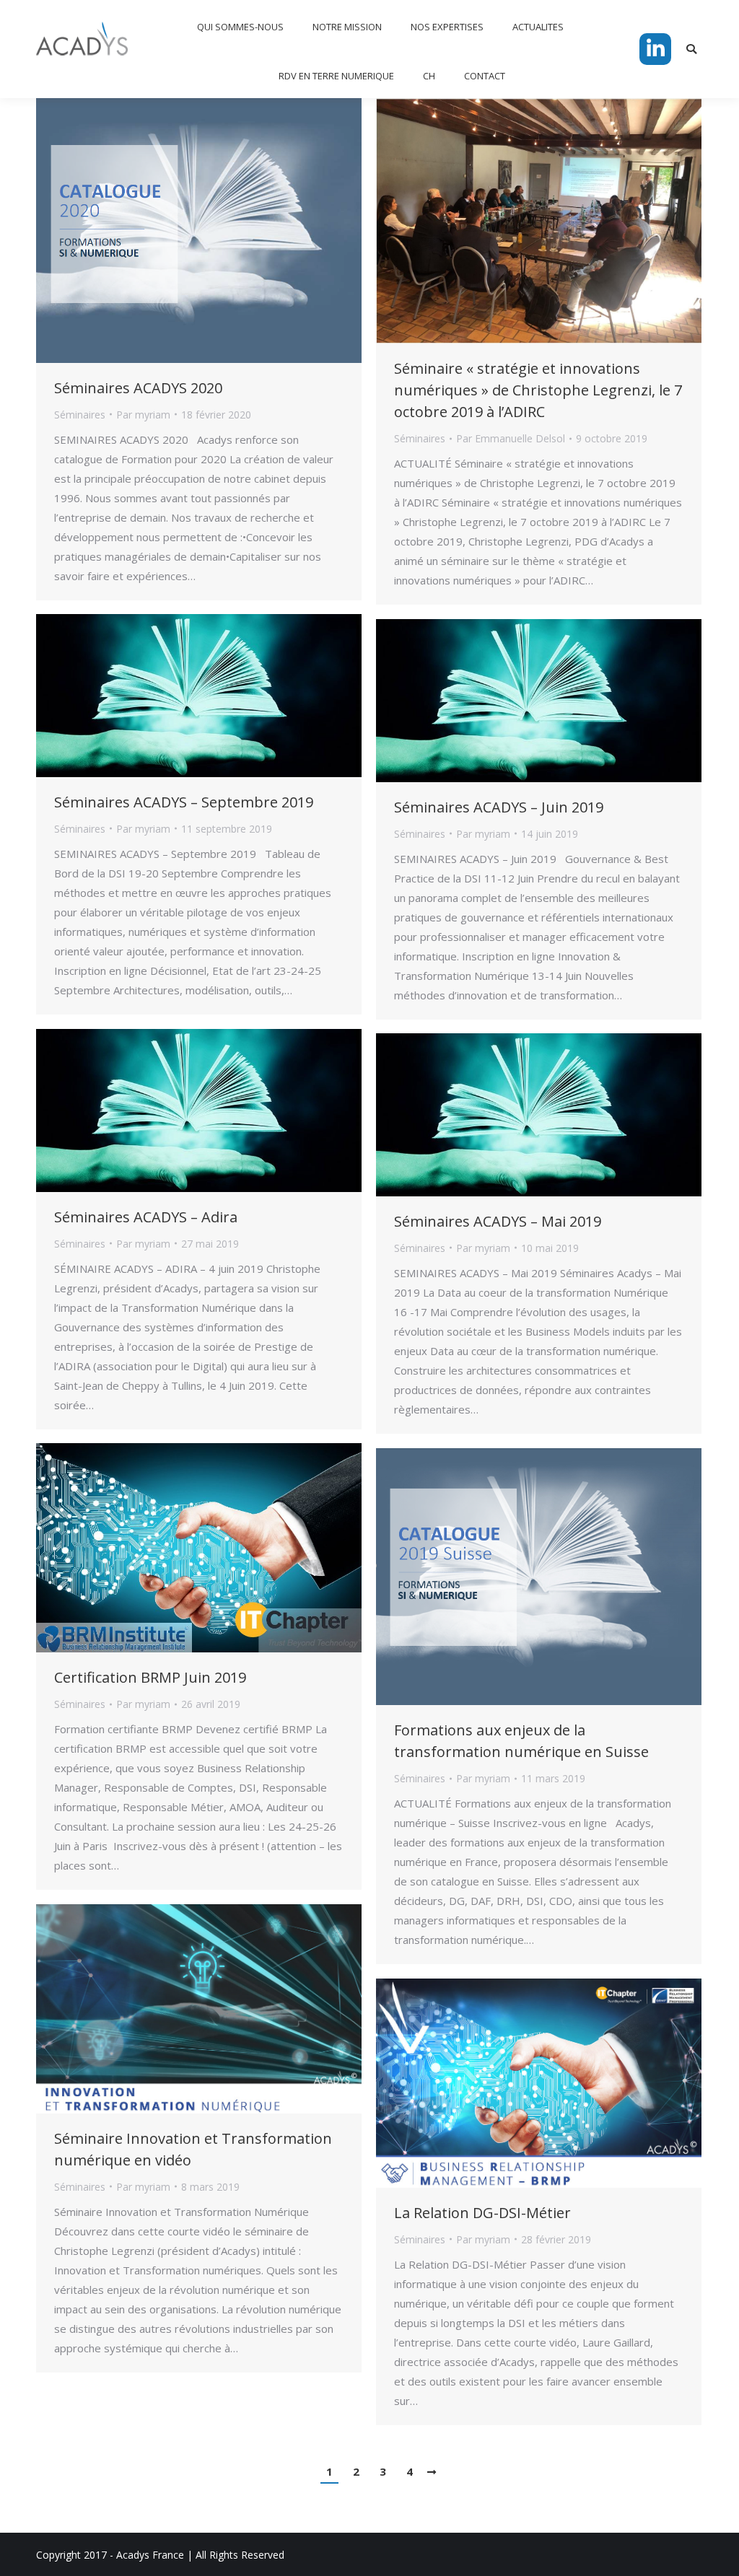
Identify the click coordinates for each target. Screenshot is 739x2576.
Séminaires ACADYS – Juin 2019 (499, 807)
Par (143, 415)
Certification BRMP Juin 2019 (150, 1677)
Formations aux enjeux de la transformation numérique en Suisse (521, 1741)
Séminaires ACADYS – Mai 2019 (498, 1221)
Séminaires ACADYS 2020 (138, 388)
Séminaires (80, 415)
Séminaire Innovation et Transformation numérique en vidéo (193, 2149)
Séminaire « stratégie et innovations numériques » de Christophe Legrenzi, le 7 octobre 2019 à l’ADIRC (538, 390)
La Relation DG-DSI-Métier (482, 2213)
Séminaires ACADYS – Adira (146, 1217)
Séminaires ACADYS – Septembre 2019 (184, 802)
